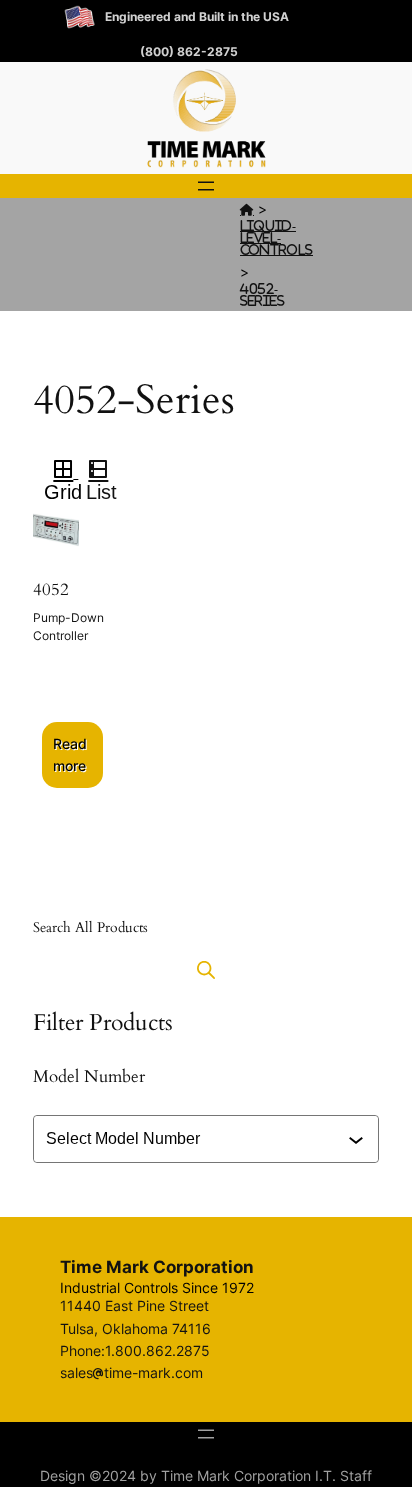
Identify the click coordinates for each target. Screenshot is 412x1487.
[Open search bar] (206, 969)
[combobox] (208, 1139)
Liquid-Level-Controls (276, 237)
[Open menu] (206, 186)
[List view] (106, 472)
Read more (70, 754)
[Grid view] (61, 472)
